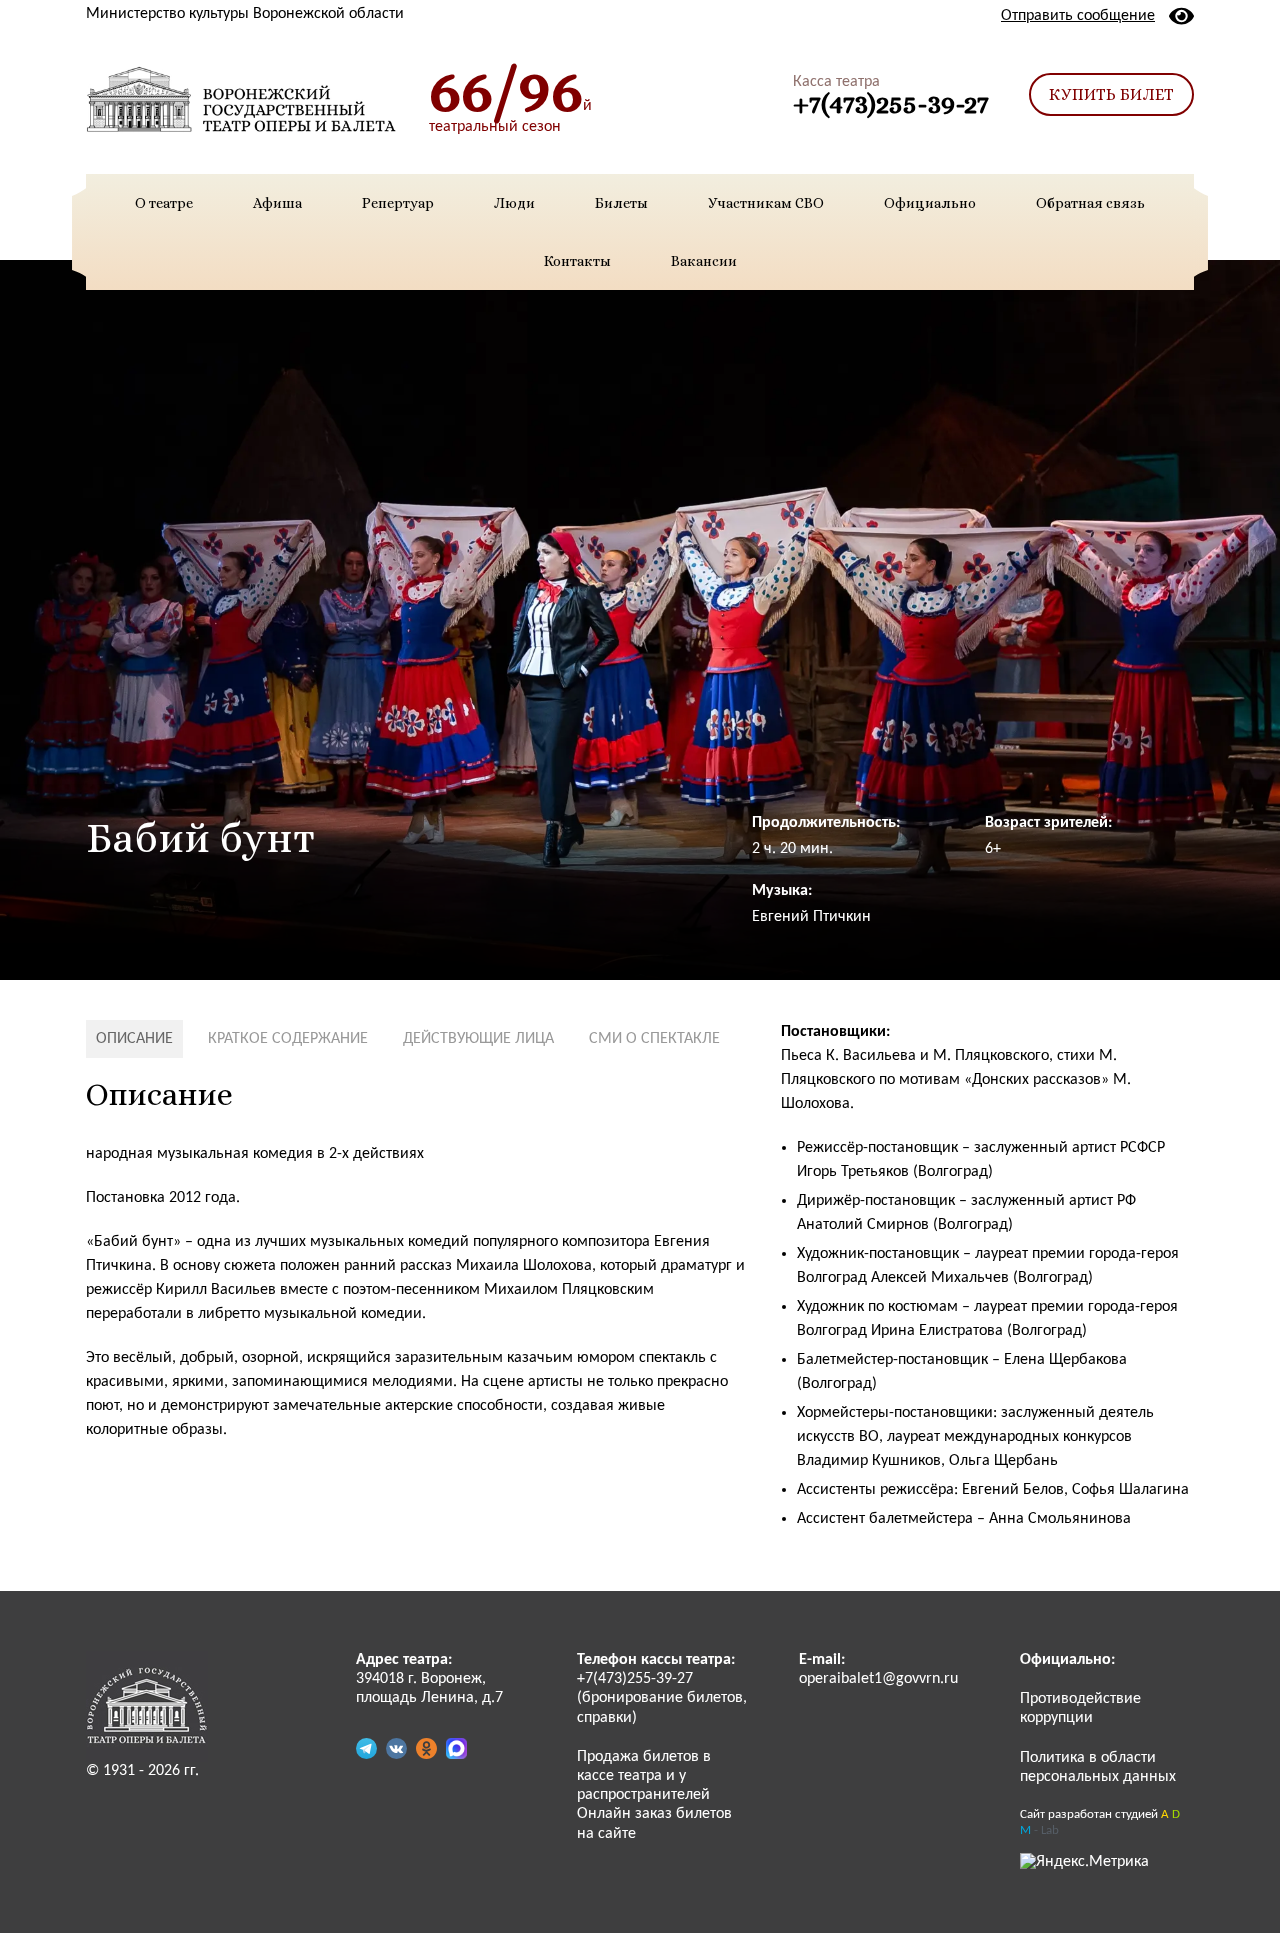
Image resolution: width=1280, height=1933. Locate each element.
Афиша (277, 203)
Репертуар (398, 203)
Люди (514, 203)
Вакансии (704, 261)
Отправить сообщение (1078, 16)
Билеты (621, 203)
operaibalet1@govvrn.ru (878, 1679)
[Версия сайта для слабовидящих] (1181, 16)
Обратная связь (1090, 203)
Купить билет (1111, 94)
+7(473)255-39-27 (891, 103)
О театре (164, 203)
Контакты (577, 261)
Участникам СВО (766, 203)
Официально (930, 203)
